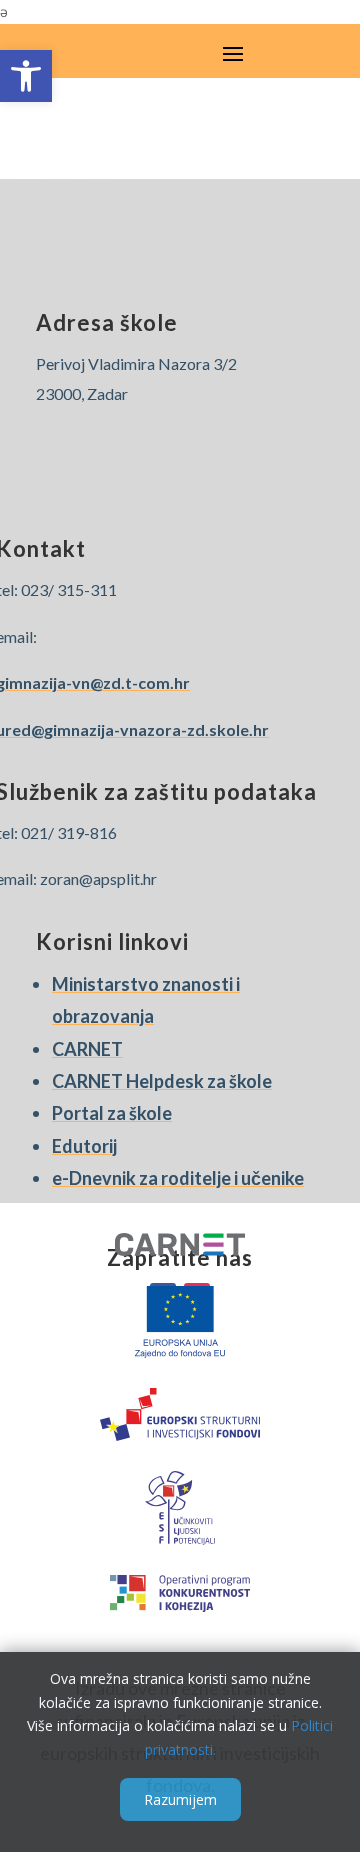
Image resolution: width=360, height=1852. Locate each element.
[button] (26, 76)
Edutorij (84, 1146)
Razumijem (180, 1799)
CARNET (87, 1049)
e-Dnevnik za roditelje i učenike (178, 1178)
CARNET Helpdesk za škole (162, 1081)
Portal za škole (112, 1113)
